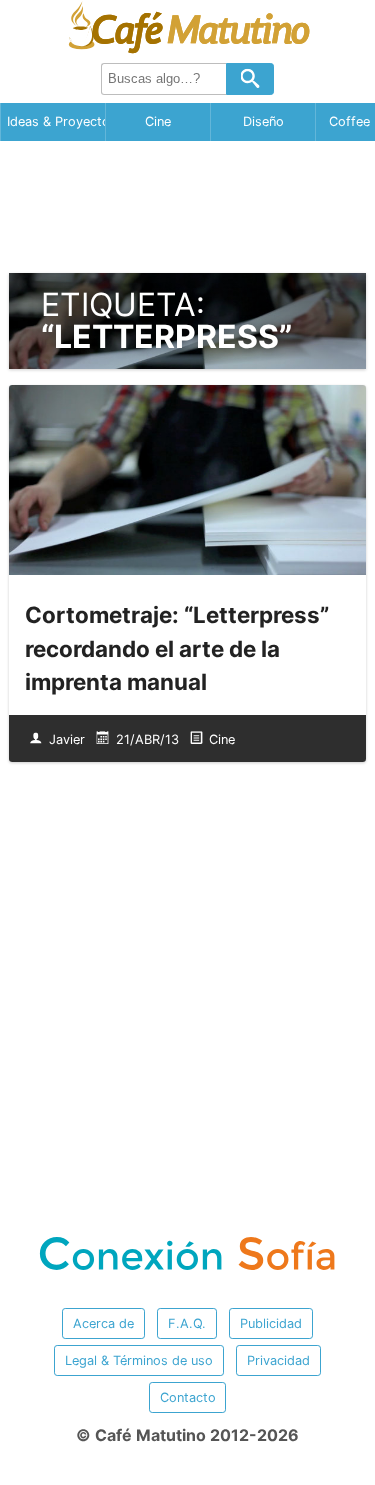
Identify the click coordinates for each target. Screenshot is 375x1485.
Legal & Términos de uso (139, 1360)
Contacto (188, 1397)
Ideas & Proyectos (56, 121)
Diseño (263, 121)
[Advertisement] (188, 207)
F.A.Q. (187, 1323)
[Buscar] (250, 79)
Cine (158, 121)
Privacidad (278, 1360)
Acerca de (103, 1323)
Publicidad (271, 1323)
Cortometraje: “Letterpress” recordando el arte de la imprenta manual (177, 648)
